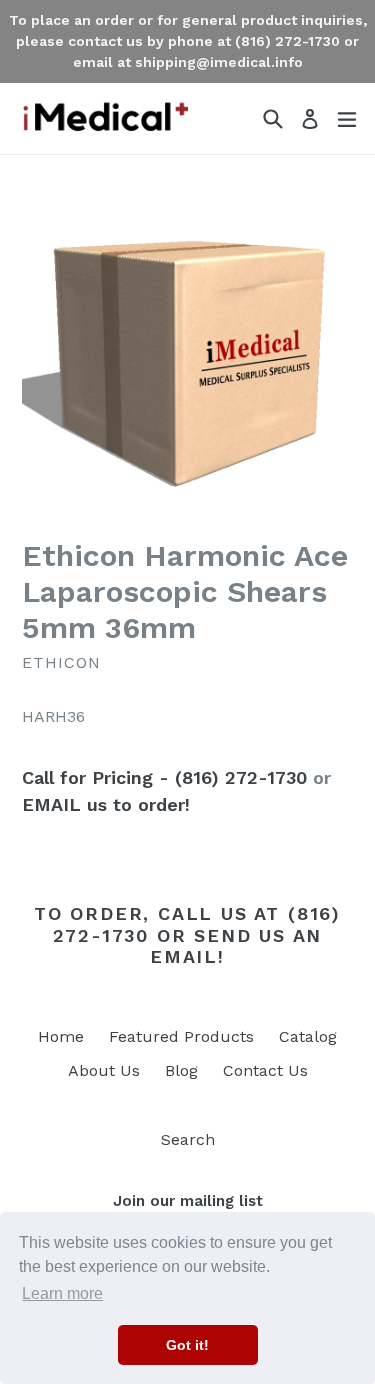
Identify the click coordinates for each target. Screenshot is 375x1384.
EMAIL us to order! (106, 804)
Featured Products (181, 1036)
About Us (104, 1070)
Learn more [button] (62, 1293)
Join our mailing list (188, 1201)
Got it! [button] (187, 1345)
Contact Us (265, 1070)
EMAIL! (187, 956)
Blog (181, 1070)
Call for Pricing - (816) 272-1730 (164, 777)
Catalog (308, 1036)
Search (188, 1139)
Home (61, 1036)
